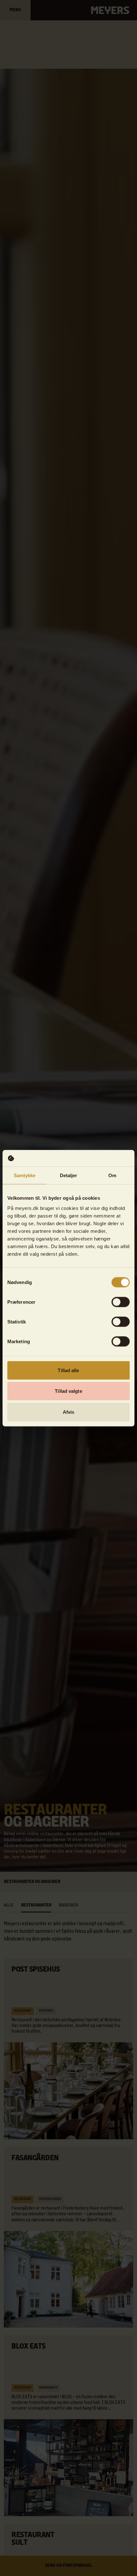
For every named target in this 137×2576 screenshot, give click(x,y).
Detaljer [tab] (69, 1175)
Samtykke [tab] (25, 1175)
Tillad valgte (68, 1391)
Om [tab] (112, 1175)
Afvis (69, 1412)
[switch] (121, 1302)
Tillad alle (68, 1370)
